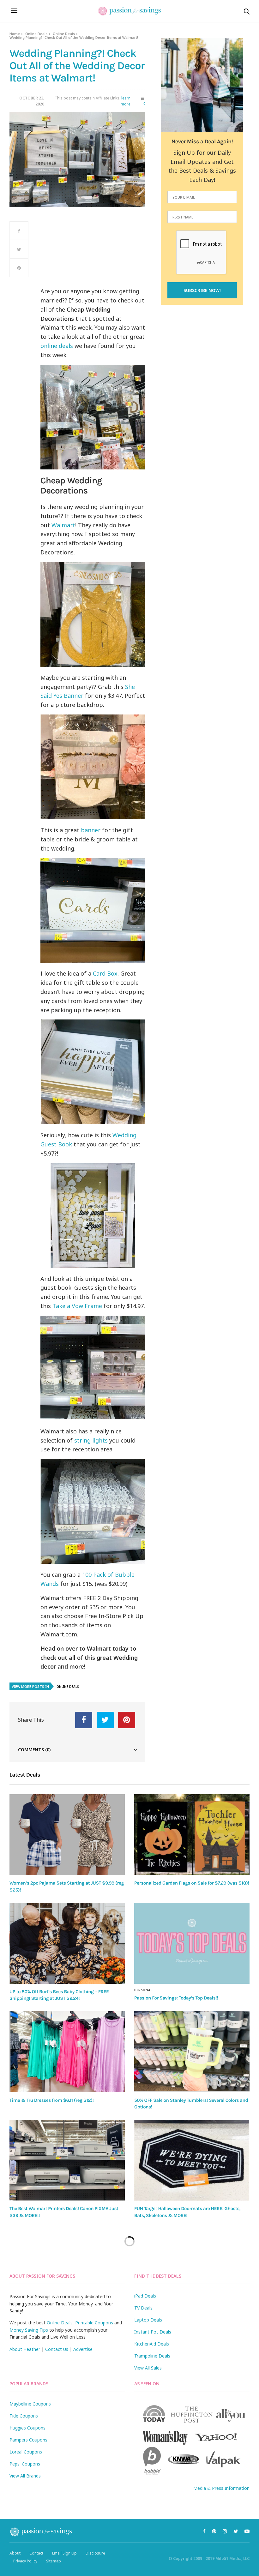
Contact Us (57, 2349)
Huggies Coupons (27, 2428)
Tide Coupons (24, 2416)
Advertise (83, 2349)
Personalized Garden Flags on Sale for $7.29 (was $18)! (192, 1883)
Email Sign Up (64, 2553)
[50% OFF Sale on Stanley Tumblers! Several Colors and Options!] (192, 2052)
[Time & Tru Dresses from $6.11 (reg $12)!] (67, 2052)
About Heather (25, 2349)
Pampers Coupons (28, 2440)
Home (15, 34)
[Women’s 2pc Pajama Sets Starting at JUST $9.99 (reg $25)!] (67, 1835)
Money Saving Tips (29, 2330)
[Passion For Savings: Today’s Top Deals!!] (192, 1943)
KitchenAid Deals (152, 2344)
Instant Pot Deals (153, 2332)
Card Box (105, 973)
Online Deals (36, 34)
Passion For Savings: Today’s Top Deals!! (176, 1998)
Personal (143, 1990)
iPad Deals (145, 2296)
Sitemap (54, 2561)
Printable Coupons (94, 2323)
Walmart (63, 525)
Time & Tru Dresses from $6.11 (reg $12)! (51, 2100)
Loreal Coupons (26, 2452)
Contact (36, 2553)
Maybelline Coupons (30, 2404)
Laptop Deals (148, 2320)
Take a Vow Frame (77, 1306)
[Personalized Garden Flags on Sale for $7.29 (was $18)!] (192, 1835)
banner (91, 830)
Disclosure (95, 2553)
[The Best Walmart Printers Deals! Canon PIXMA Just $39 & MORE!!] (67, 2160)
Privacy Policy (25, 2561)
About (15, 2553)
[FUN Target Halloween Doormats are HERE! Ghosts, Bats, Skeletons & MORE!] (192, 2160)
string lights (91, 1440)
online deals (57, 346)
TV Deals (143, 2308)
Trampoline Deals (152, 2356)
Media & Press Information (221, 2488)
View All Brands (25, 2476)
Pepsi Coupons (25, 2464)
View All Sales (148, 2368)
